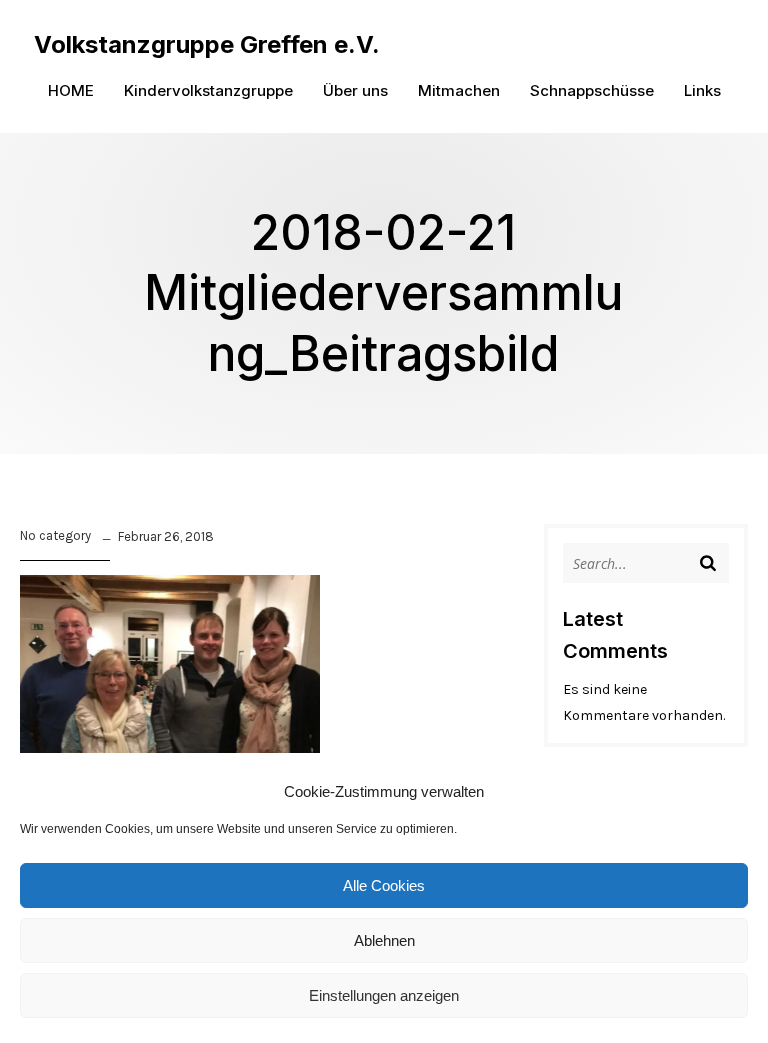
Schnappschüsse (592, 90)
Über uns (355, 90)
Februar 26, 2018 (166, 536)
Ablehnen (384, 940)
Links (702, 90)
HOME (71, 90)
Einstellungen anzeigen (384, 995)
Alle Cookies (384, 885)
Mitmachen (459, 90)
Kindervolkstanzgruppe (208, 90)
